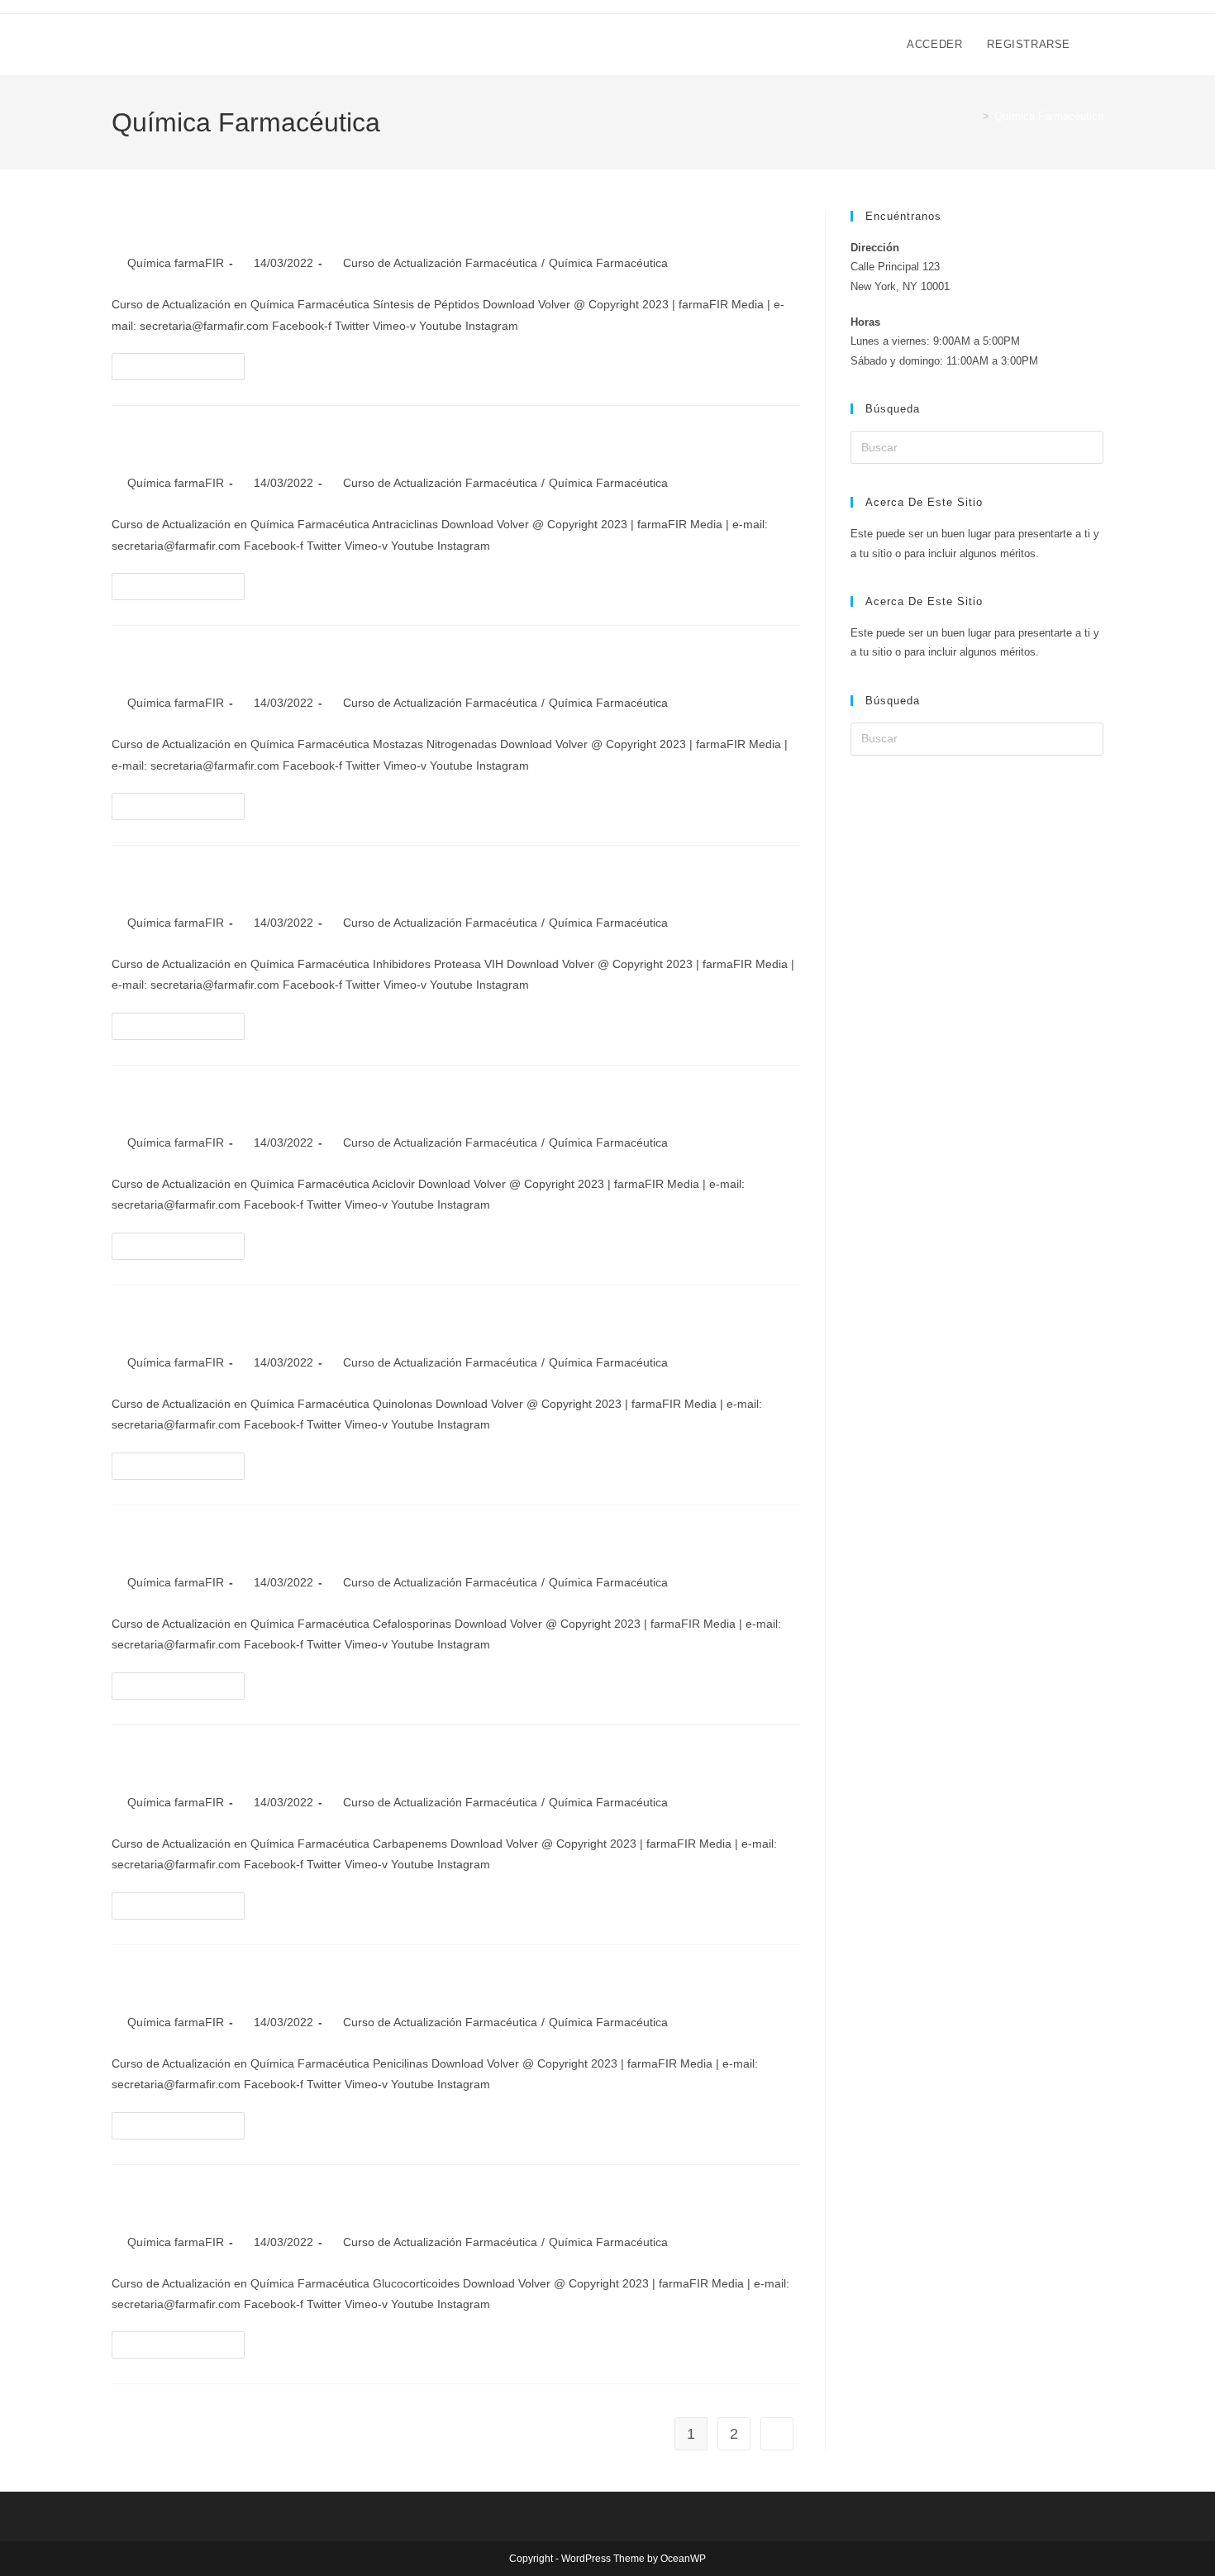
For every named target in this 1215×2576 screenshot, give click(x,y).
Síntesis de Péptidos (214, 224)
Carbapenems (179, 1764)
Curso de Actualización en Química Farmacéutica (327, 44)
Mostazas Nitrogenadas (227, 664)
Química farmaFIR (176, 263)
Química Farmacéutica (1049, 116)
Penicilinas (167, 1984)
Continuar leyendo (185, 362)
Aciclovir (155, 1104)
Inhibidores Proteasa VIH (235, 884)
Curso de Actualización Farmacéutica (440, 263)
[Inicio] (974, 116)
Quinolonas (169, 1324)
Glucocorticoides (197, 2204)
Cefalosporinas (186, 1544)
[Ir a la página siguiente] (777, 2434)
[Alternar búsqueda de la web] (1099, 45)
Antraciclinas (177, 444)
